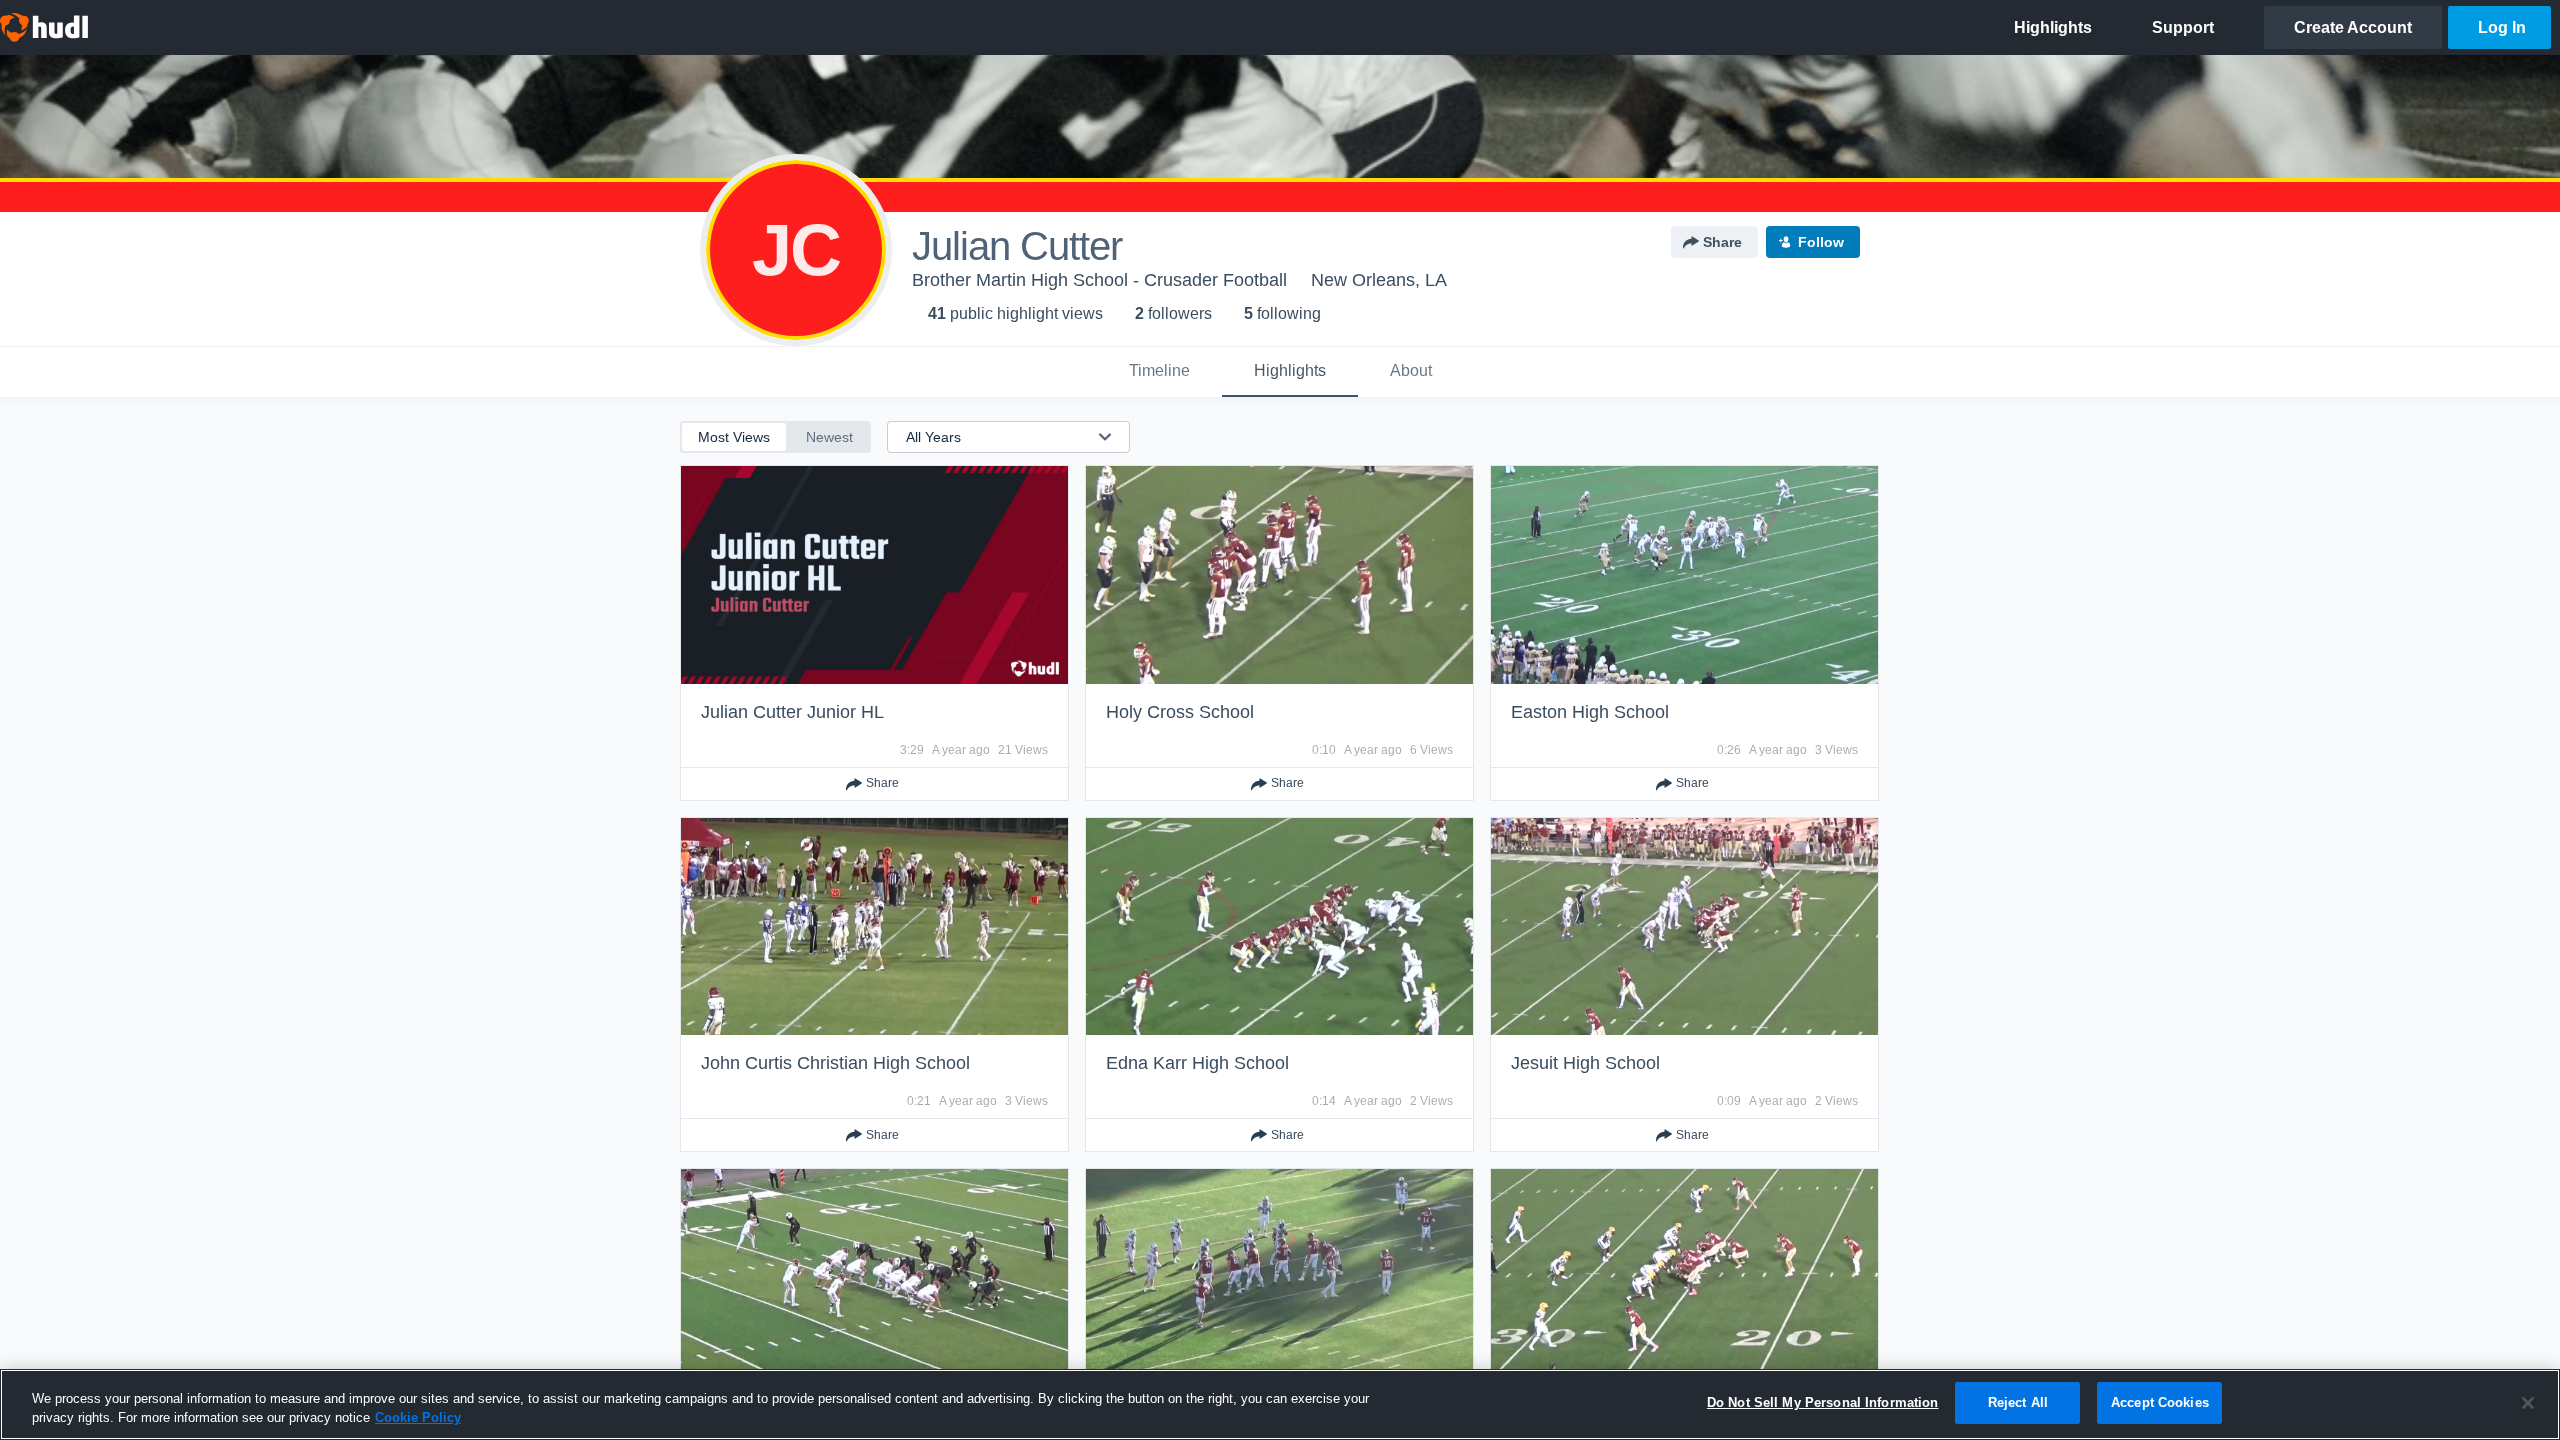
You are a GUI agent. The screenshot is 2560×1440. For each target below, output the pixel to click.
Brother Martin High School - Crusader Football (1099, 280)
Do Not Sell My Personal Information (1823, 1402)
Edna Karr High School (1197, 1063)
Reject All (2018, 1402)
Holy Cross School (1180, 712)
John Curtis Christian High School (835, 1063)
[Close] (2528, 1403)
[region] (1280, 1404)
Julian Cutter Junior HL (792, 712)
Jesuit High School (1585, 1063)
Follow (1821, 242)
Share (1722, 242)
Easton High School (1590, 712)
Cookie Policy (418, 1418)
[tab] (1159, 372)
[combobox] (996, 437)
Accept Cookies (2160, 1402)
